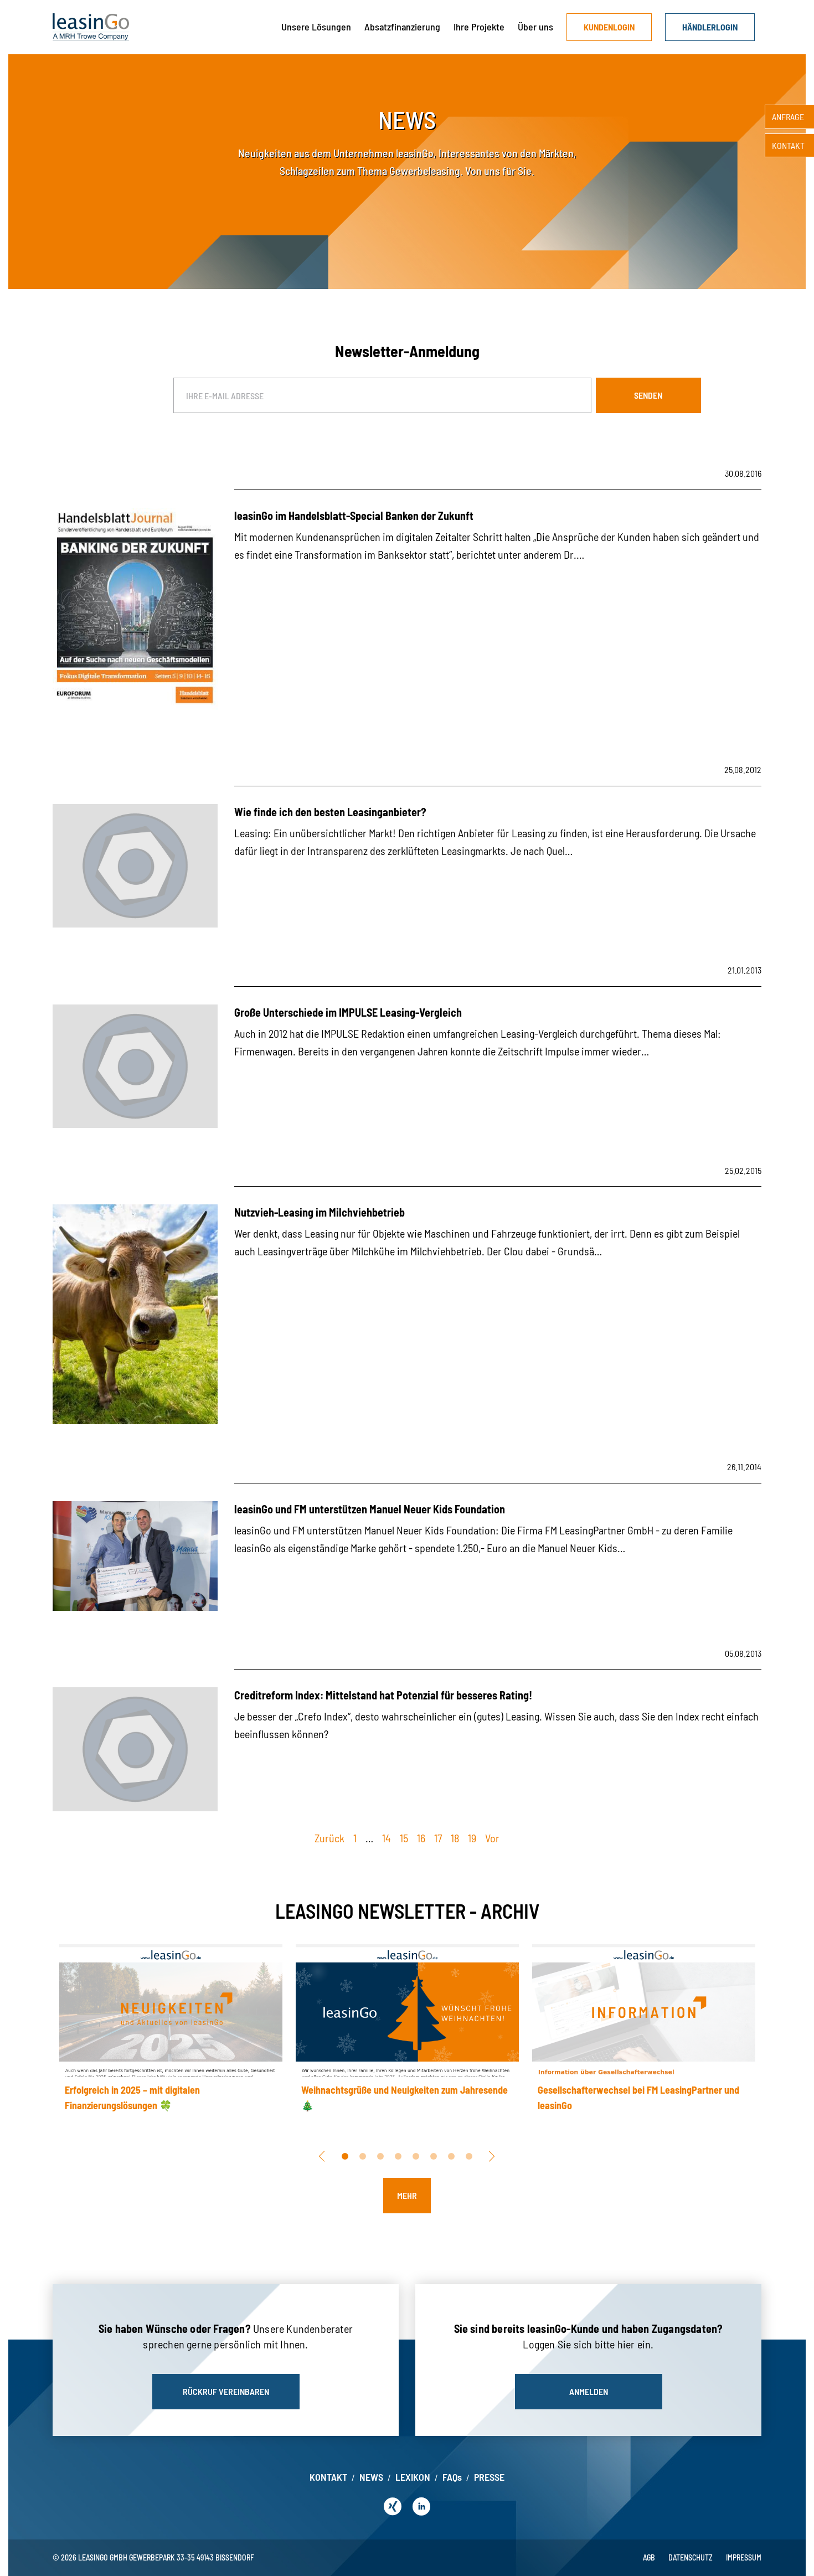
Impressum (744, 2557)
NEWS (371, 2477)
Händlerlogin (710, 27)
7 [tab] (451, 2156)
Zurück (329, 1838)
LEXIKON (413, 2477)
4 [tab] (398, 2156)
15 (404, 1838)
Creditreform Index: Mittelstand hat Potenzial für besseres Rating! (383, 1695)
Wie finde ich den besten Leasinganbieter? (330, 812)
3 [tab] (380, 2156)
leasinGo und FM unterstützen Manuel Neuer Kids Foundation (370, 1509)
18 (455, 1838)
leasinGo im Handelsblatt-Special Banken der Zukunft (354, 516)
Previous (320, 2156)
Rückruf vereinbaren (226, 2391)
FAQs (452, 2477)
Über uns (535, 27)
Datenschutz (691, 2557)
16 (421, 1838)
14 (387, 1838)
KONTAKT (328, 2477)
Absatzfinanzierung (402, 27)
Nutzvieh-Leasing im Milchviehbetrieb (320, 1212)
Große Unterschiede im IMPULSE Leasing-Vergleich (348, 1012)
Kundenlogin (609, 27)
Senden (648, 395)
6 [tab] (434, 2156)
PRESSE (489, 2477)
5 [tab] (416, 2156)
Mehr (407, 2195)
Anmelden (589, 2391)
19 (472, 1838)
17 (438, 1838)
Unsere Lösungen (316, 27)
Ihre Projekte (479, 27)
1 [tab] (345, 2156)
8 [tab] (469, 2156)
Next (490, 2156)
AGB (649, 2557)
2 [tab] (363, 2156)
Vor (492, 1838)
